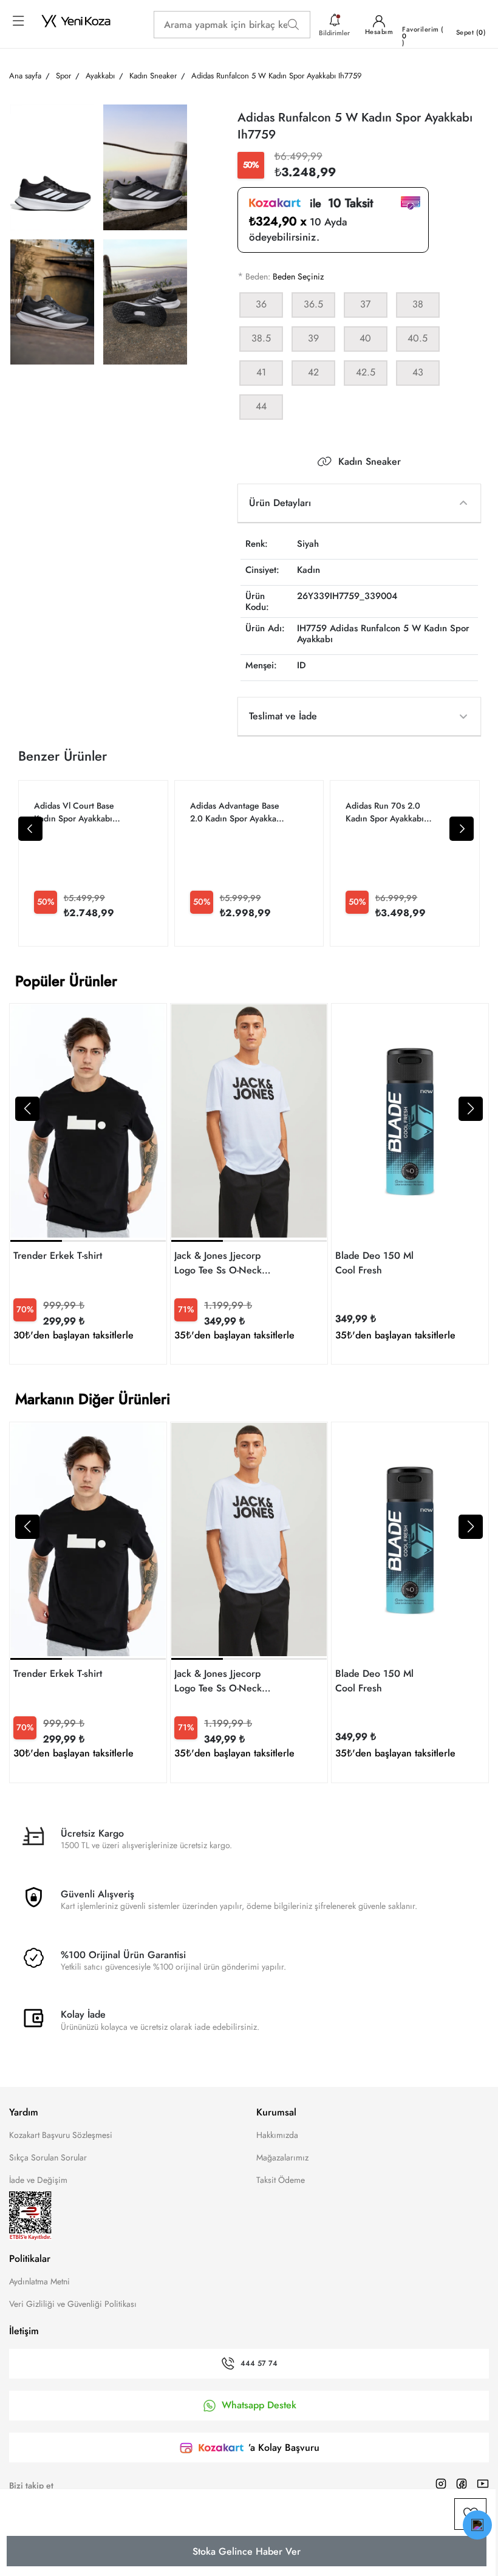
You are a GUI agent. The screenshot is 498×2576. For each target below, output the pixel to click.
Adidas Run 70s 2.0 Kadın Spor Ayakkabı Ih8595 (385, 812)
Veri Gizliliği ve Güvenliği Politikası (73, 2304)
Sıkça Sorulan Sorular (48, 2157)
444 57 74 (259, 2364)
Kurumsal (276, 2112)
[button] (27, 1109)
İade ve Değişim (38, 2180)
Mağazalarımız (282, 2157)
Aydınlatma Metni (39, 2281)
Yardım (24, 2112)
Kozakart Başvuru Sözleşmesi (61, 2135)
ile (337, 204)
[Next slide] (462, 829)
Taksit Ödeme (281, 2180)
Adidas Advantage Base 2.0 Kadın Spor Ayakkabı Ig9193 (237, 812)
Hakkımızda (277, 2135)
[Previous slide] (30, 829)
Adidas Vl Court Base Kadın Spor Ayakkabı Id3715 (74, 812)
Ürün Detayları (280, 503)
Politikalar (30, 2259)
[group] (88, 1184)
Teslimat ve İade (283, 716)
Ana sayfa (25, 76)
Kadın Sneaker (370, 462)
